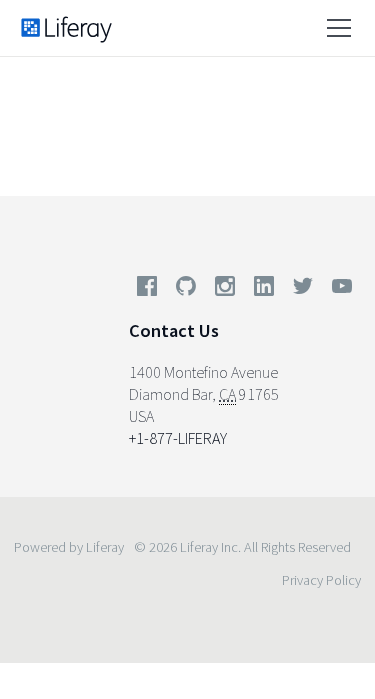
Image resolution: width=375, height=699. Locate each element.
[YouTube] (338, 290)
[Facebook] (147, 290)
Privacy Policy (321, 580)
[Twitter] (303, 290)
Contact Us (174, 330)
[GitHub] (186, 290)
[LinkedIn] (264, 290)
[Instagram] (225, 290)
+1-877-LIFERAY (178, 438)
